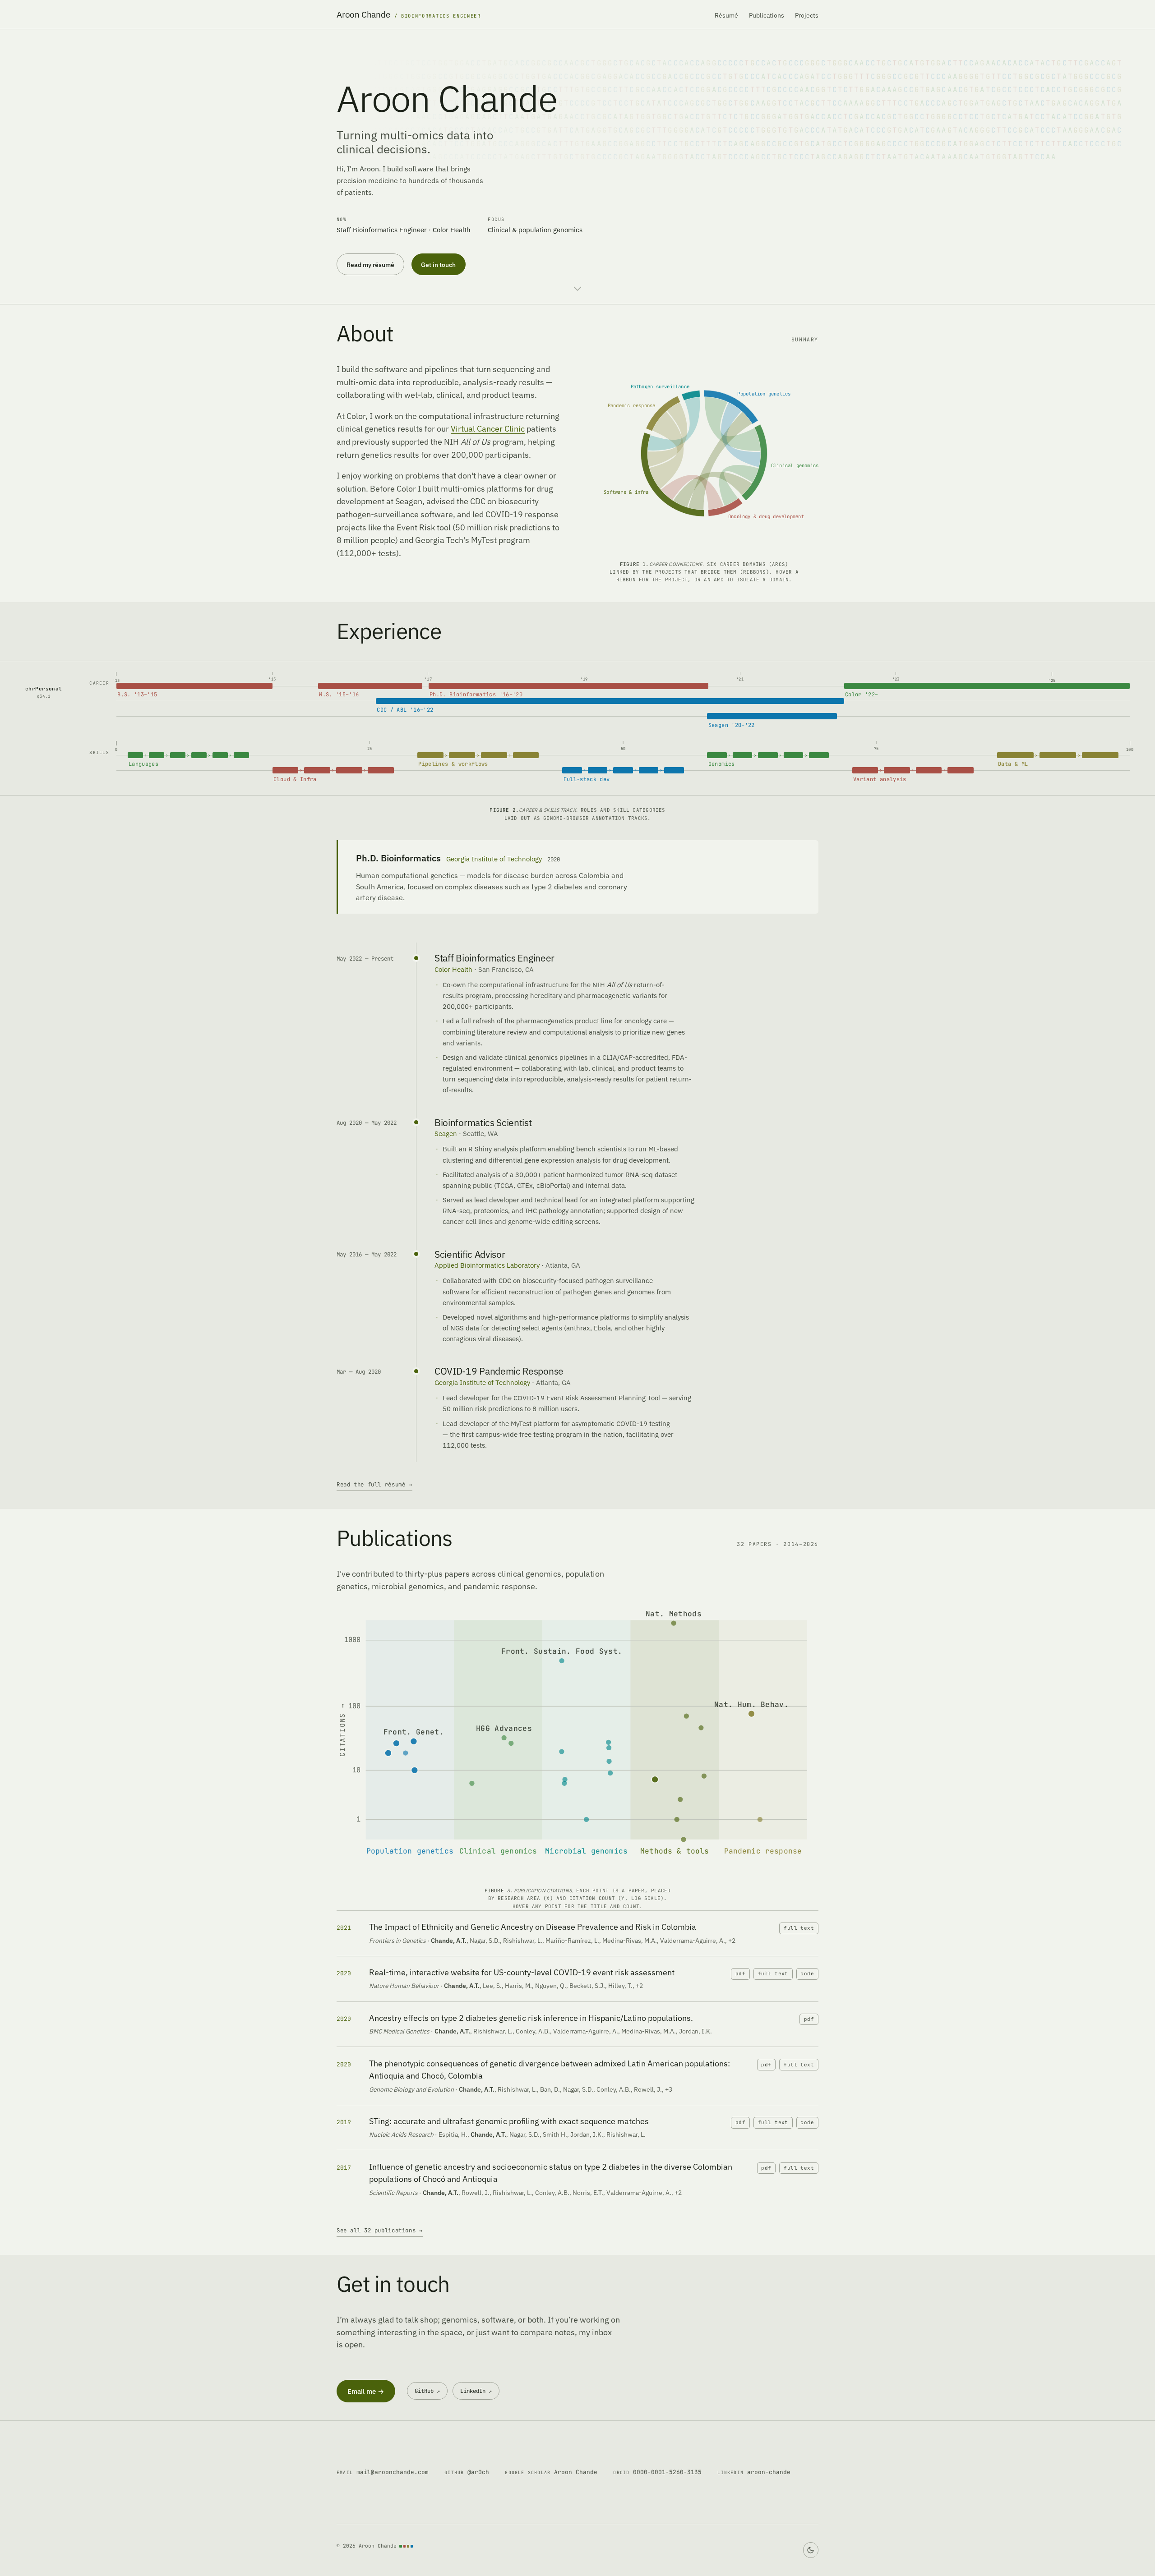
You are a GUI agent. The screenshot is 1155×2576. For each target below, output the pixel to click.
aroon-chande (754, 2472)
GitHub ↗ (427, 2391)
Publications (767, 15)
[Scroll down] (577, 289)
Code (807, 1973)
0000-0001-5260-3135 (657, 2472)
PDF (740, 1973)
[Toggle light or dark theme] (811, 2550)
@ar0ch (467, 2472)
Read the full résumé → (374, 1484)
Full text (799, 1928)
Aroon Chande (551, 2472)
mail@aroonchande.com (383, 2472)
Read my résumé (370, 264)
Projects (807, 15)
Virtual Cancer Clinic (488, 429)
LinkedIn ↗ (476, 2391)
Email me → (366, 2391)
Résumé (726, 15)
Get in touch (438, 264)
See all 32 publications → (380, 2230)
